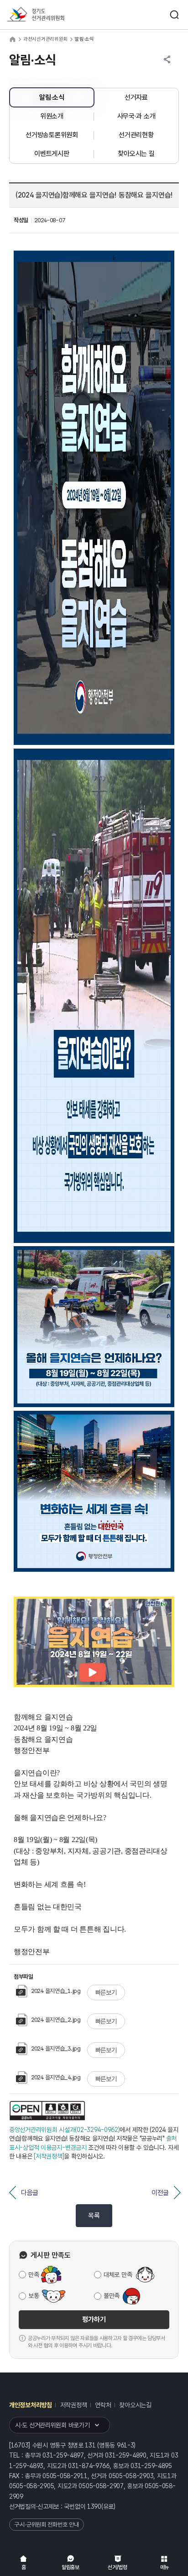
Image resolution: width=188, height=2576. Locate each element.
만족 (34, 2275)
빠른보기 (106, 1992)
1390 (94, 2506)
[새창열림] (47, 2111)
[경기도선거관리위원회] (52, 15)
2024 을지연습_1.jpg (56, 1991)
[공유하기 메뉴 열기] (167, 59)
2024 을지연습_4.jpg (56, 2077)
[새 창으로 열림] (94, 1685)
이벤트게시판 (52, 154)
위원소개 (52, 116)
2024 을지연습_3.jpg (56, 2048)
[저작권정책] (49, 2156)
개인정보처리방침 (31, 2405)
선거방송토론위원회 (52, 135)
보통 (34, 2296)
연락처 (103, 2405)
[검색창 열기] (174, 15)
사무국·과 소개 (136, 116)
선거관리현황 (136, 135)
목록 (94, 2216)
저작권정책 (74, 2405)
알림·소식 (52, 97)
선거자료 (136, 97)
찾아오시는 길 (136, 154)
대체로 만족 (118, 2275)
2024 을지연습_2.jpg (56, 2020)
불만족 (112, 2296)
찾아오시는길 (135, 2405)
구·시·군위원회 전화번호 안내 (47, 2525)
